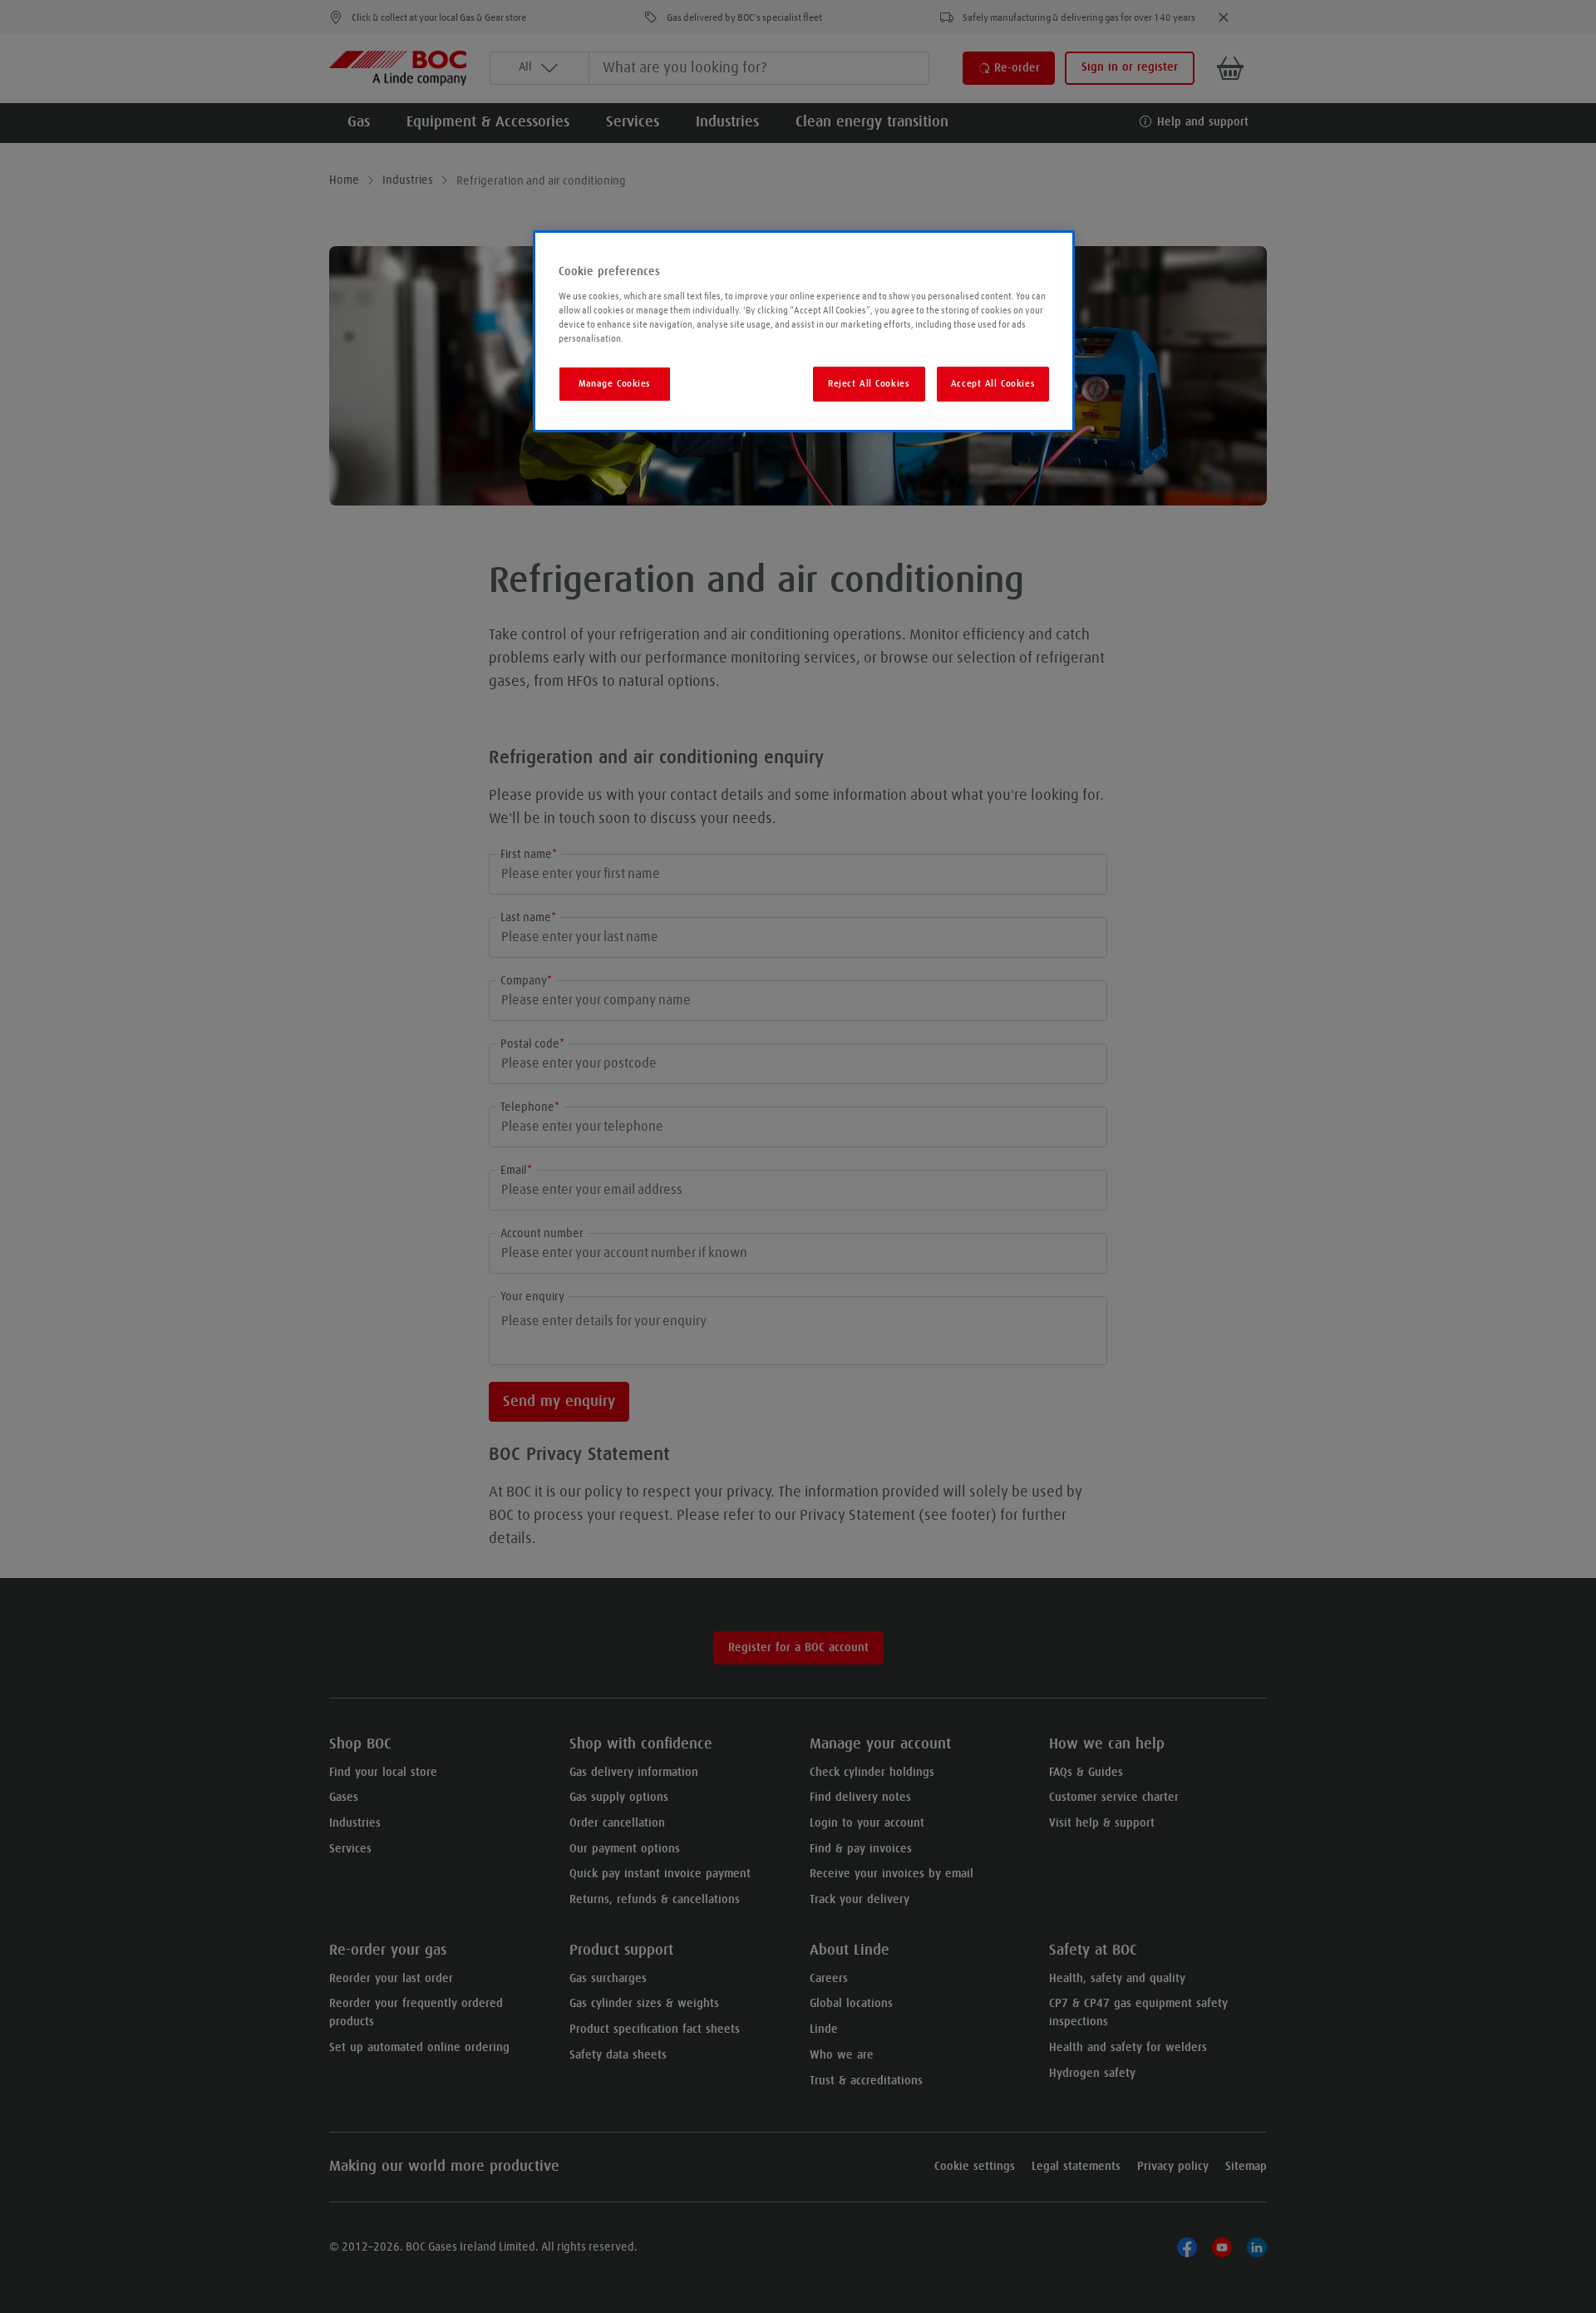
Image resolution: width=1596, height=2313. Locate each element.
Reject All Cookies (869, 384)
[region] (804, 331)
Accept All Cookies (993, 384)
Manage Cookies (615, 384)
